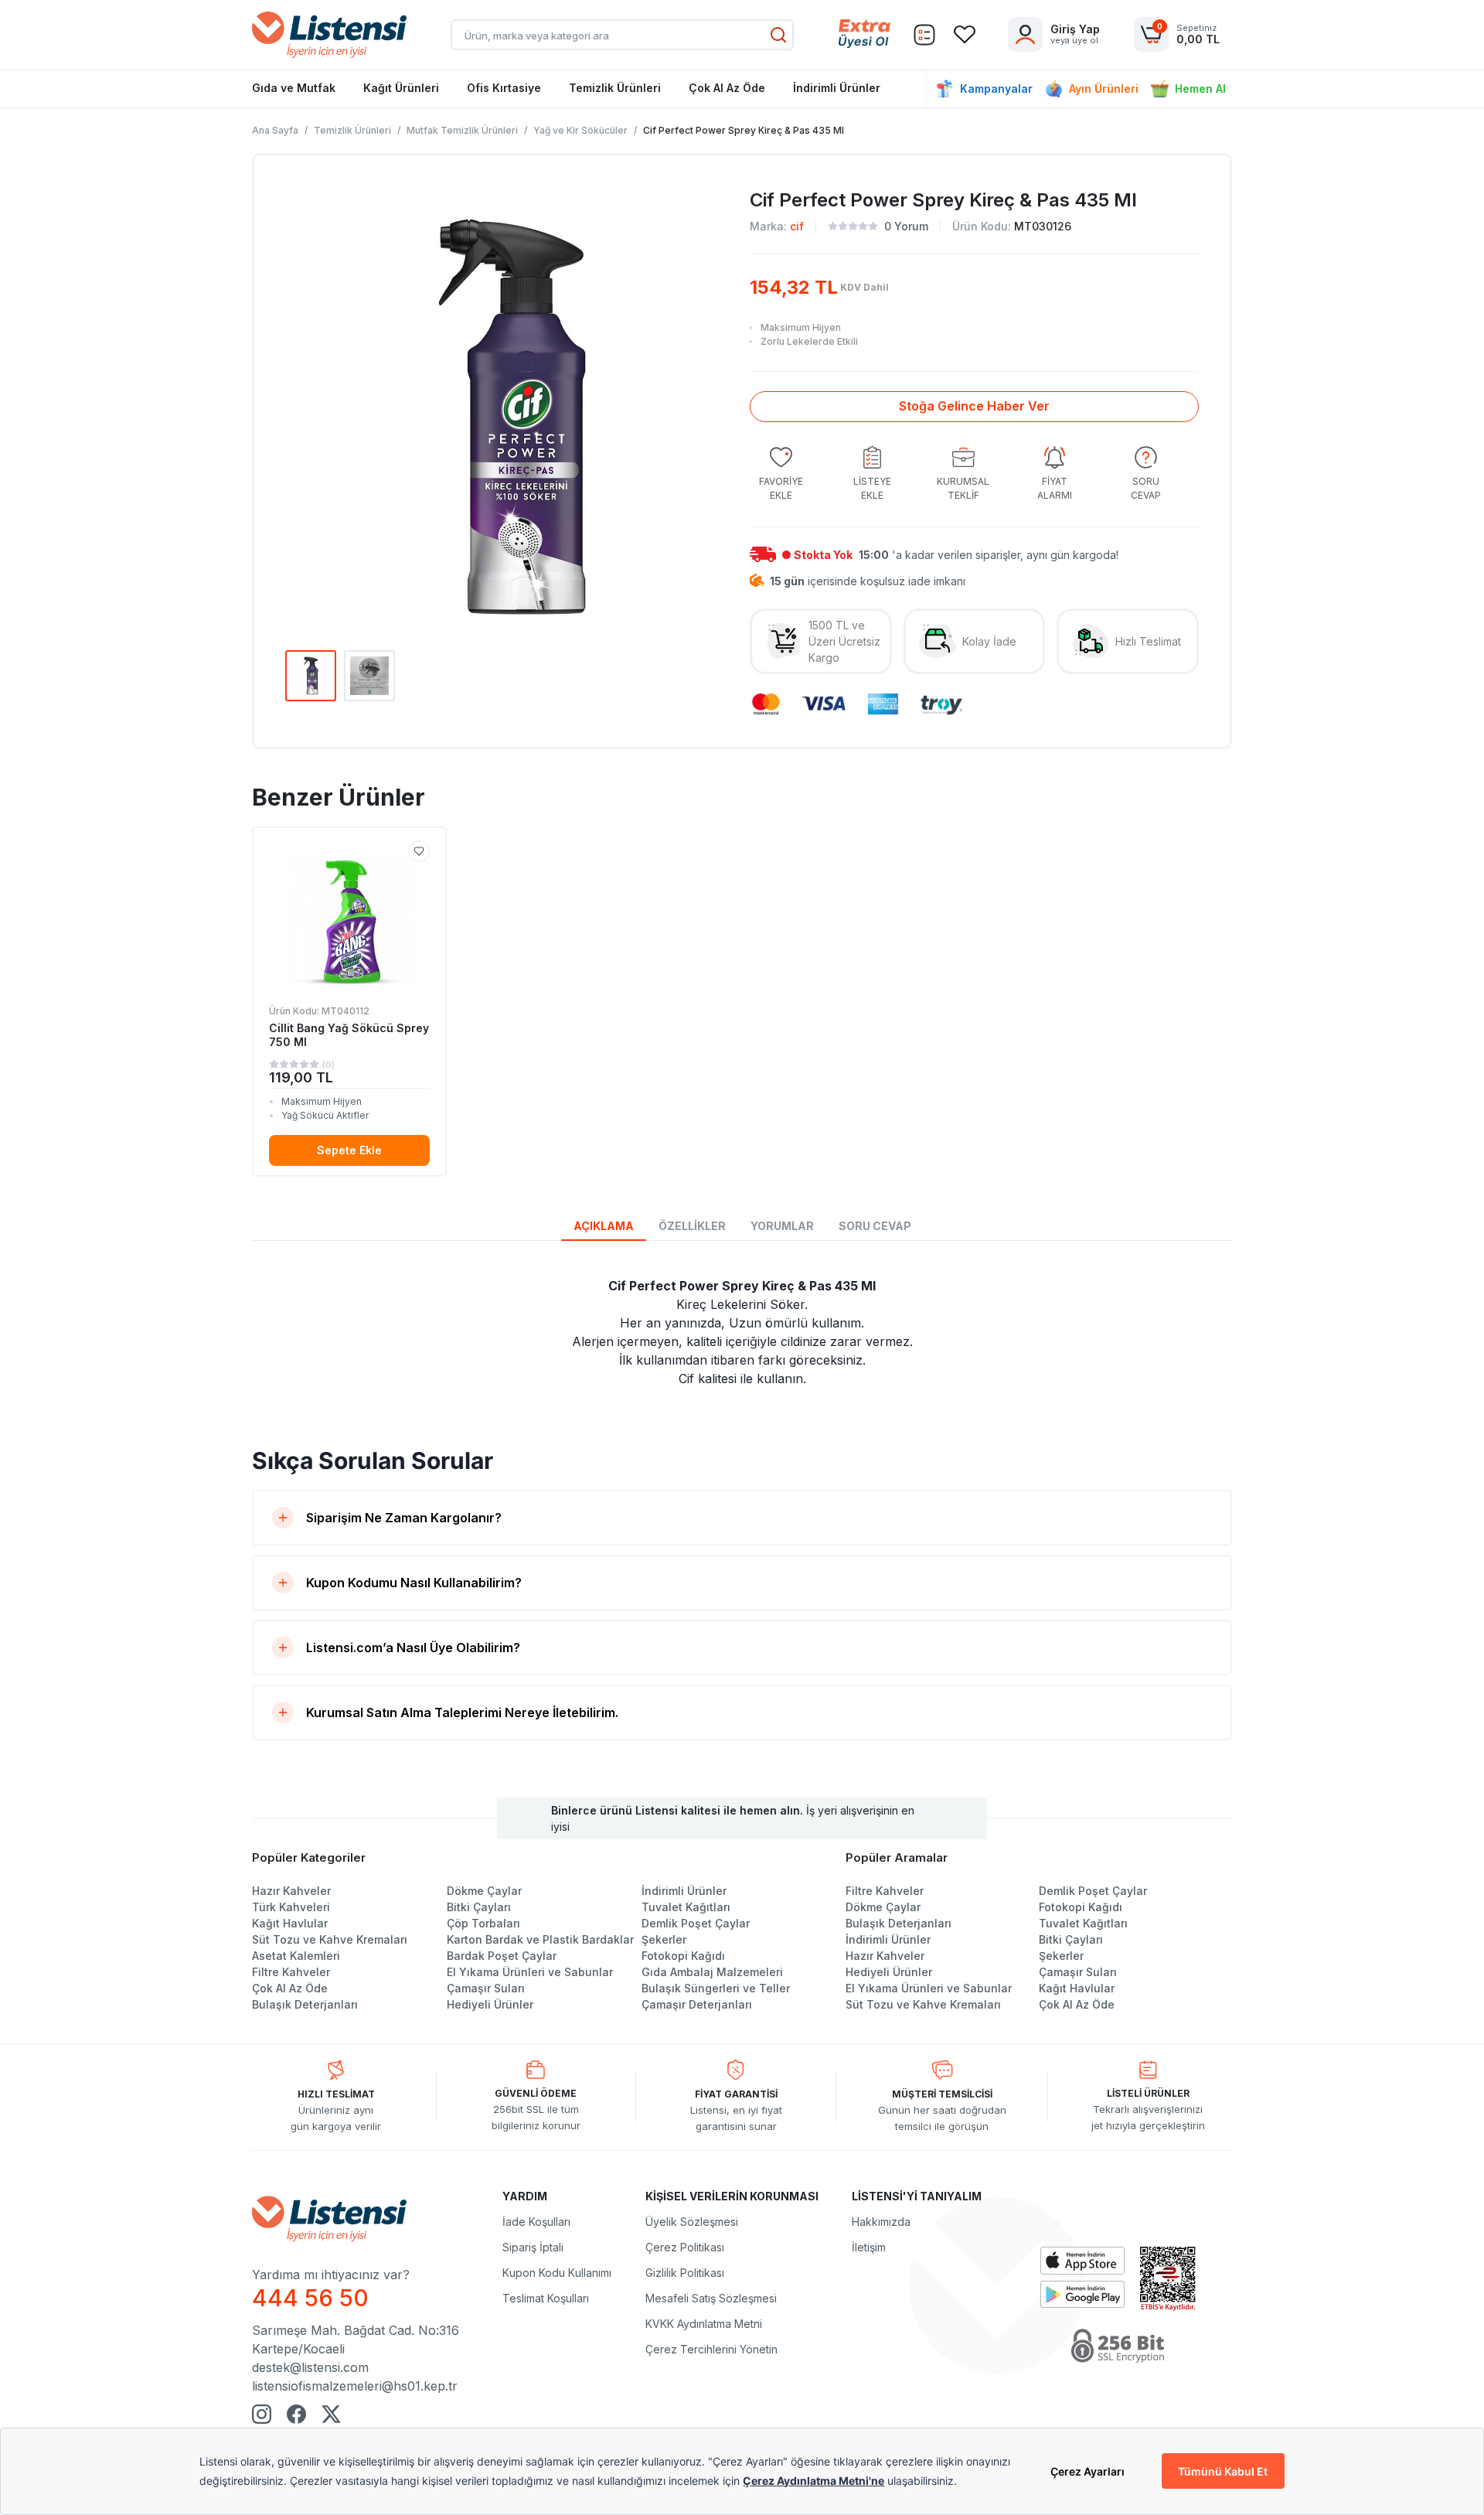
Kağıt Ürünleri (401, 88)
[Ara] (778, 35)
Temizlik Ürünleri (615, 88)
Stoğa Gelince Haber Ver (974, 406)
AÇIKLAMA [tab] (604, 1226)
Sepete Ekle (349, 1150)
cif (797, 226)
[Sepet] (924, 35)
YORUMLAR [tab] (782, 1226)
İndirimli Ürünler (837, 88)
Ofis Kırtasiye (504, 88)
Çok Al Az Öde (727, 88)
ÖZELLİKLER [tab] (692, 1226)
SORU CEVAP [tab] (875, 1226)
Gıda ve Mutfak (294, 88)
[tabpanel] (742, 1332)
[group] (781, 474)
